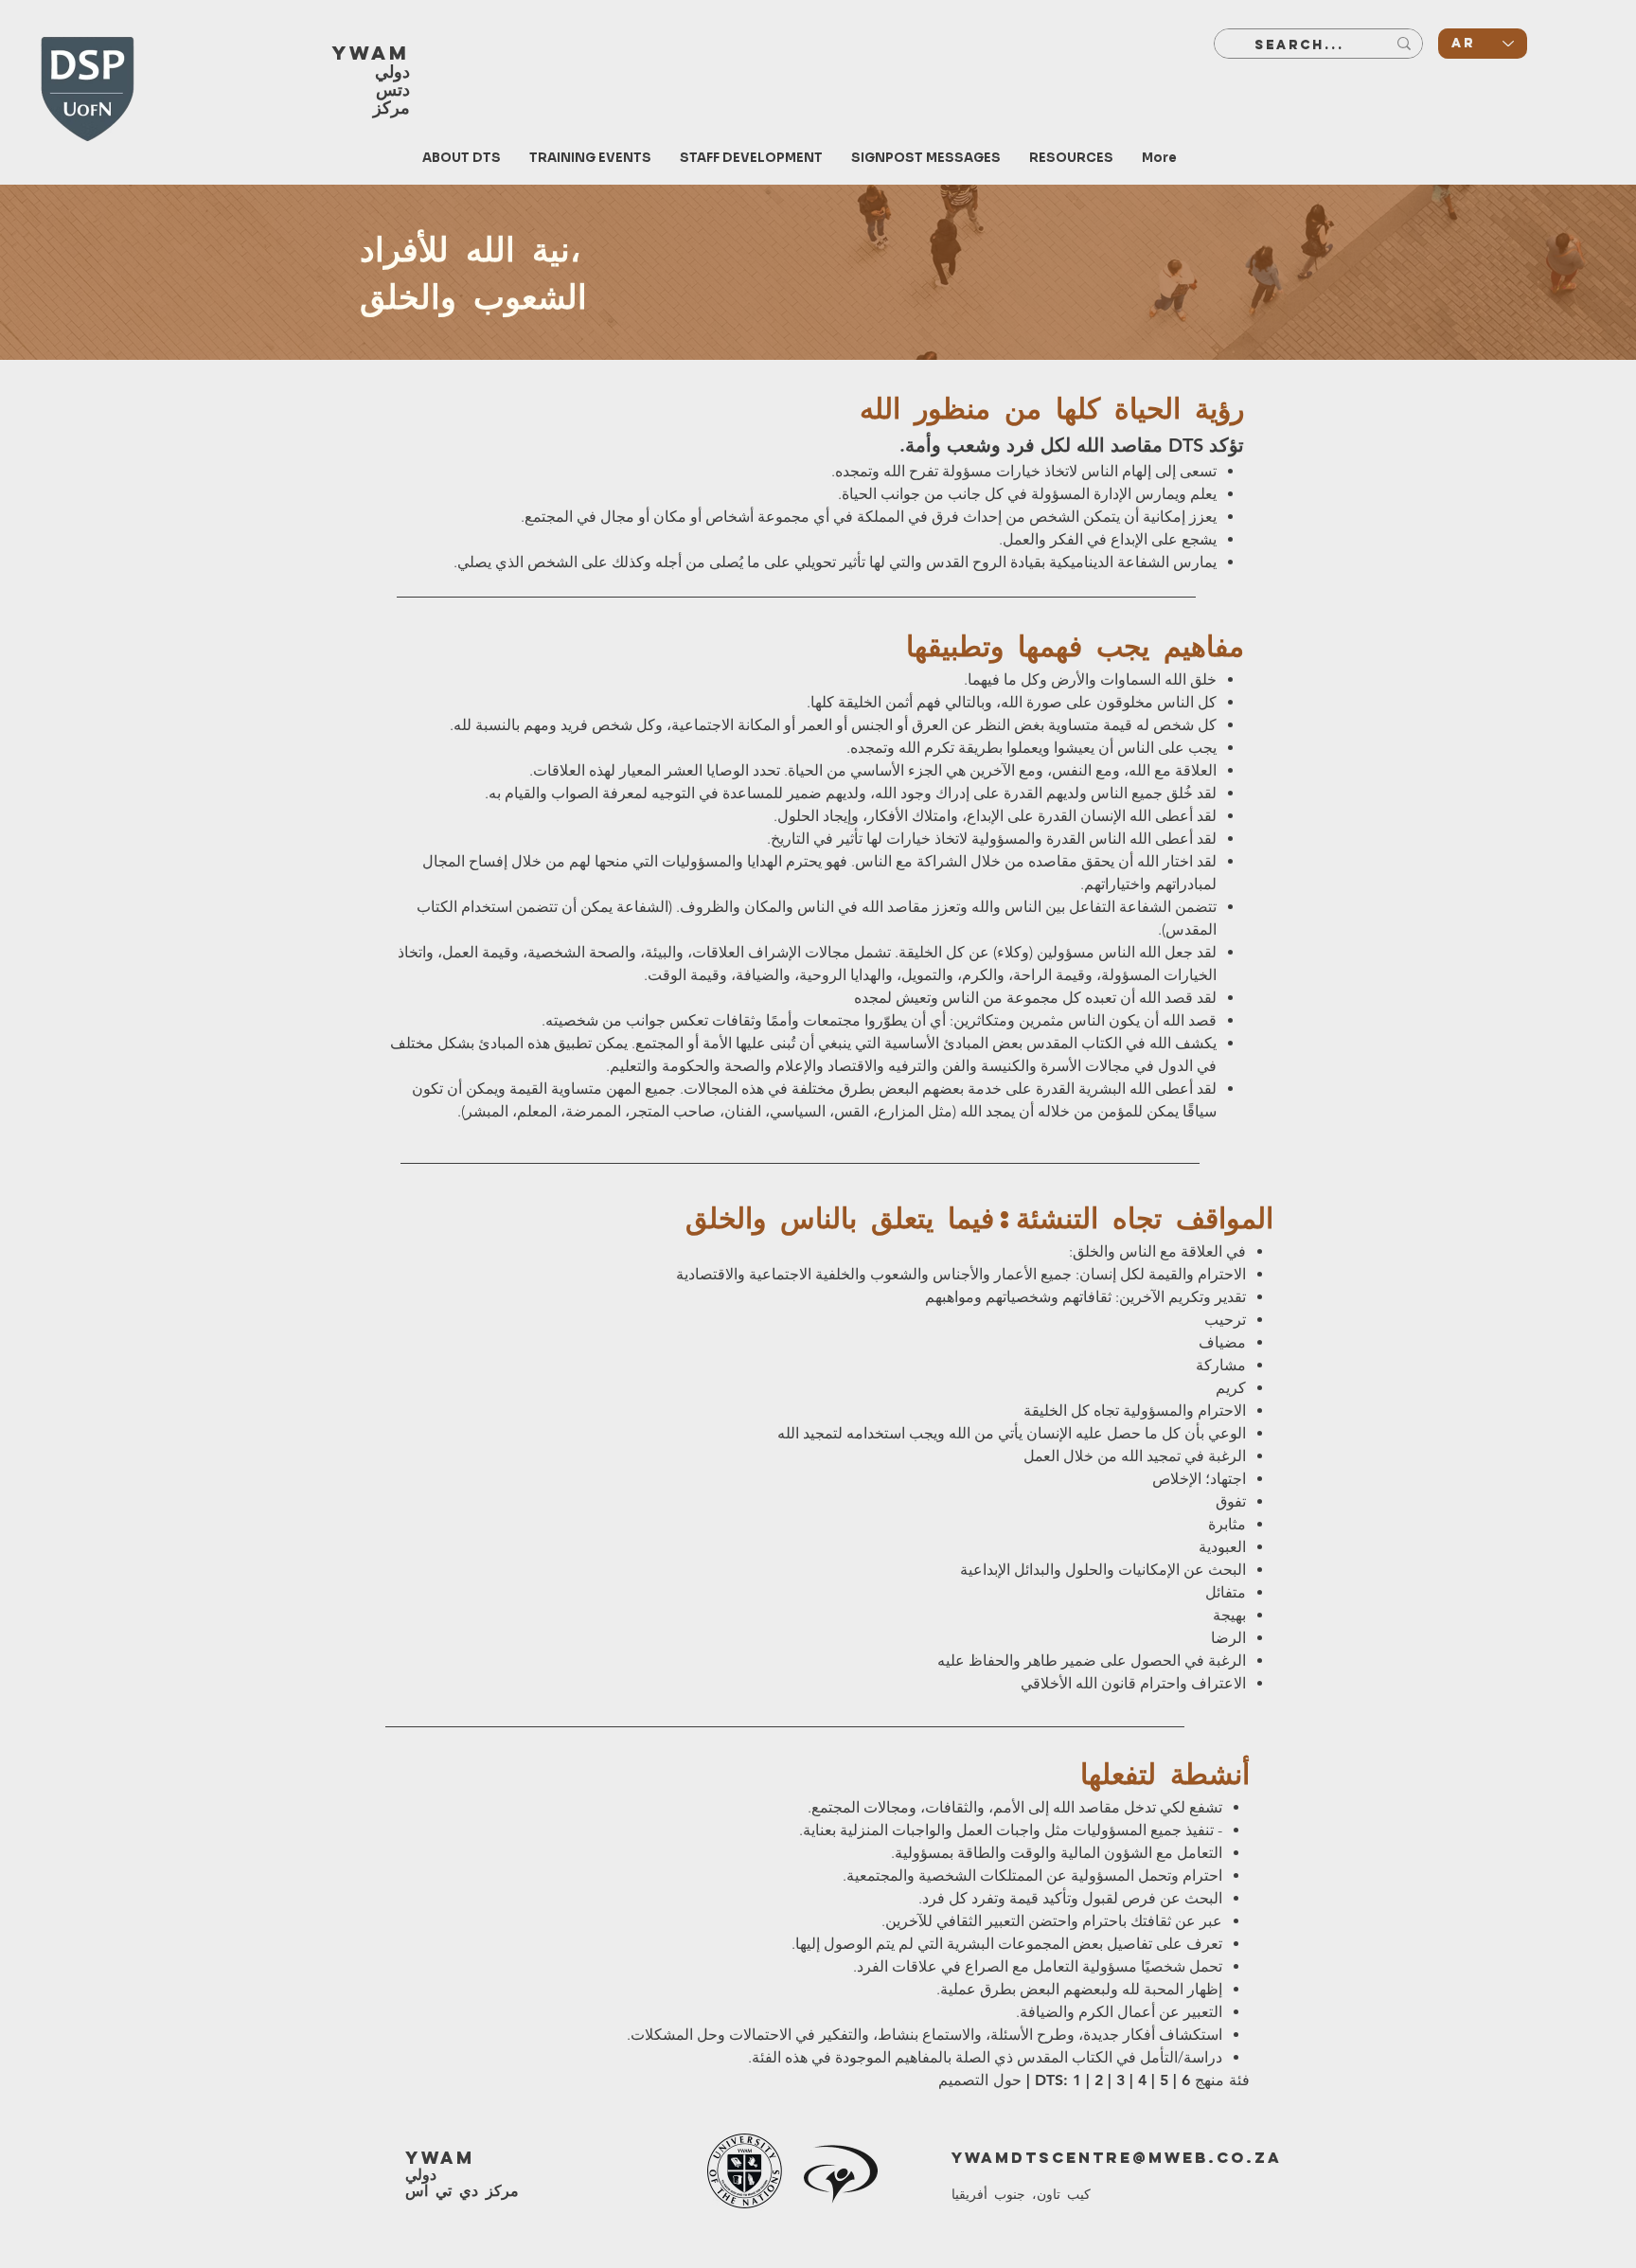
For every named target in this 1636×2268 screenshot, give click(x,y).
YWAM (371, 53)
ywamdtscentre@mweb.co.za (1117, 2157)
